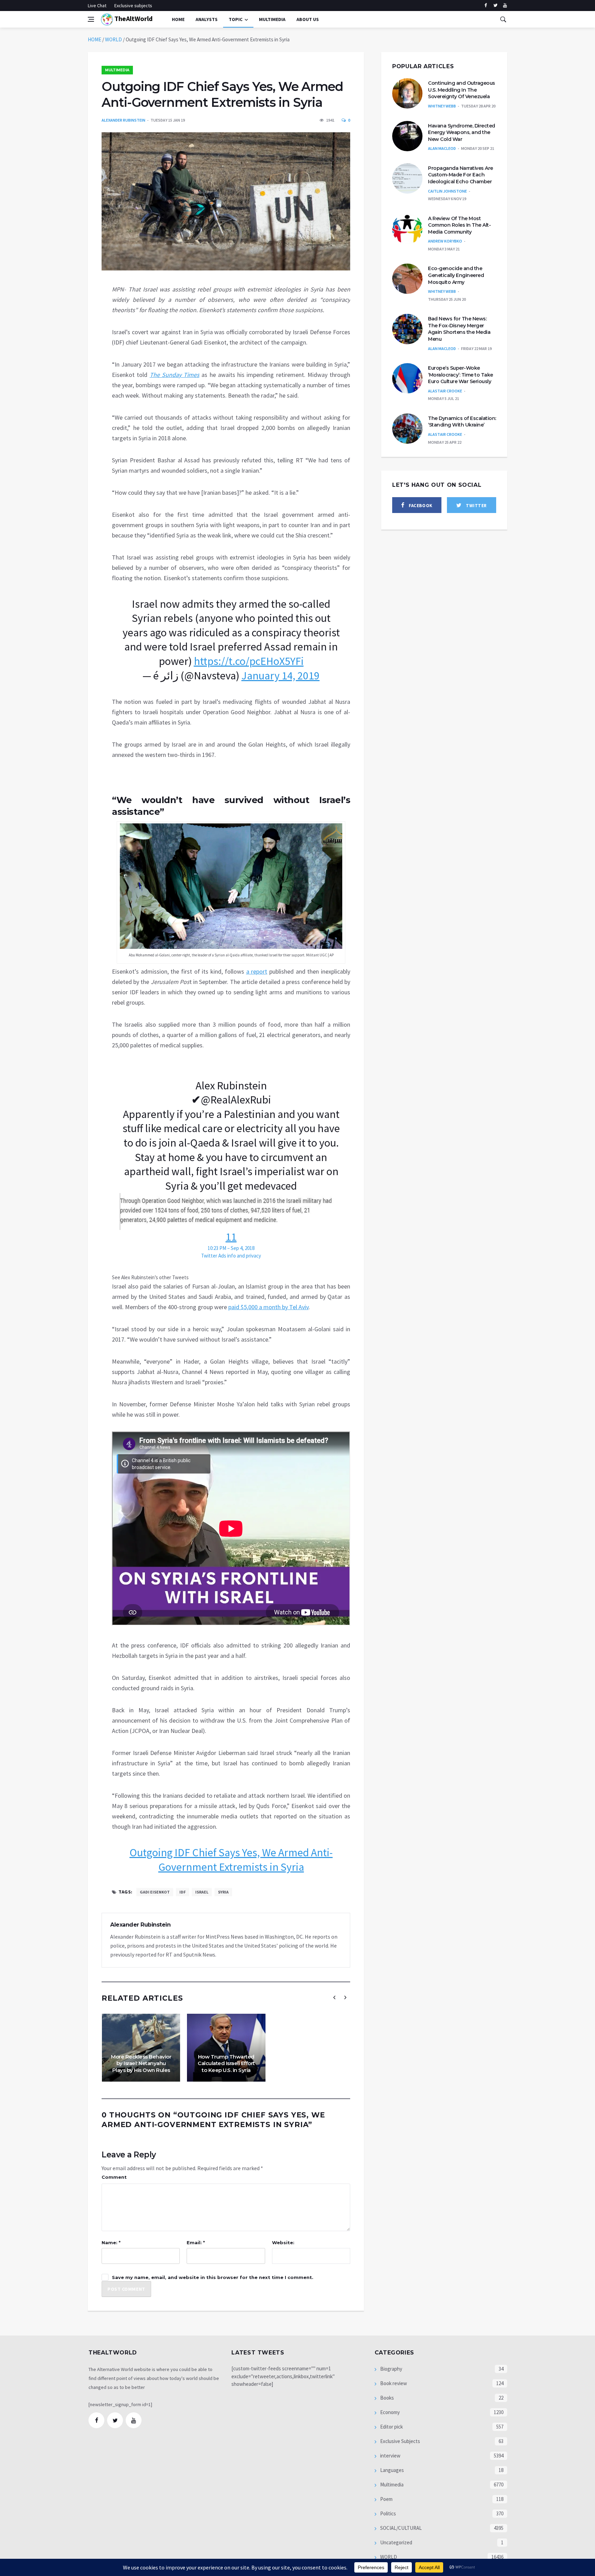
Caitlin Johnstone (447, 191)
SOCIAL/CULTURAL (400, 2528)
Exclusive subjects (133, 6)
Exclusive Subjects (400, 2441)
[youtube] (505, 6)
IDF (182, 1892)
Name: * (111, 2243)
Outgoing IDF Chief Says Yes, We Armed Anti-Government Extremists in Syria (231, 1860)
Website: (283, 2243)
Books (387, 2398)
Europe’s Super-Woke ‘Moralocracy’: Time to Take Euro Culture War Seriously (461, 375)
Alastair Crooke (445, 391)
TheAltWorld (133, 18)
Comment (114, 2177)
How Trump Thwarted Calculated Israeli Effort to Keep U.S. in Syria (226, 2063)
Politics (388, 2513)
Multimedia (117, 70)
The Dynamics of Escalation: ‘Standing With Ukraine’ (462, 422)
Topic (236, 19)
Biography (391, 2369)
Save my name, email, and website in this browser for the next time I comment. (213, 2277)
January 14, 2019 (280, 676)
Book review (393, 2383)
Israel (202, 1892)
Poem (386, 2499)
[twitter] (495, 6)
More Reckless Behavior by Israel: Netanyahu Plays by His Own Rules (141, 2063)
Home (178, 19)
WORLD (113, 39)
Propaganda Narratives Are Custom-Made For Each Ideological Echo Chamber (461, 175)
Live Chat (97, 6)
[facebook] (486, 6)
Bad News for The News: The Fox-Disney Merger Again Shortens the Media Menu (459, 329)
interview (390, 2456)
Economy (389, 2412)
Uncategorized (396, 2542)
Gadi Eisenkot (155, 1892)
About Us (308, 19)
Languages (392, 2470)
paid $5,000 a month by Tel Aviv (268, 1307)
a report (257, 971)
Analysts (207, 19)
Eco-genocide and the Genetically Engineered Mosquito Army (456, 275)
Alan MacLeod (442, 148)
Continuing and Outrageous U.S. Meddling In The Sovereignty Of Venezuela (462, 90)
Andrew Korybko (445, 241)
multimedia (272, 19)
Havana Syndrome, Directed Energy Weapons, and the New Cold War (462, 132)
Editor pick (391, 2427)
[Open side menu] (91, 19)
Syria (223, 1892)
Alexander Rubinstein (123, 120)
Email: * (196, 2243)
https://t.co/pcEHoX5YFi (249, 661)
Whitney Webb (442, 106)
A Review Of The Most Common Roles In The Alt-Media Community (459, 225)
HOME (95, 39)
